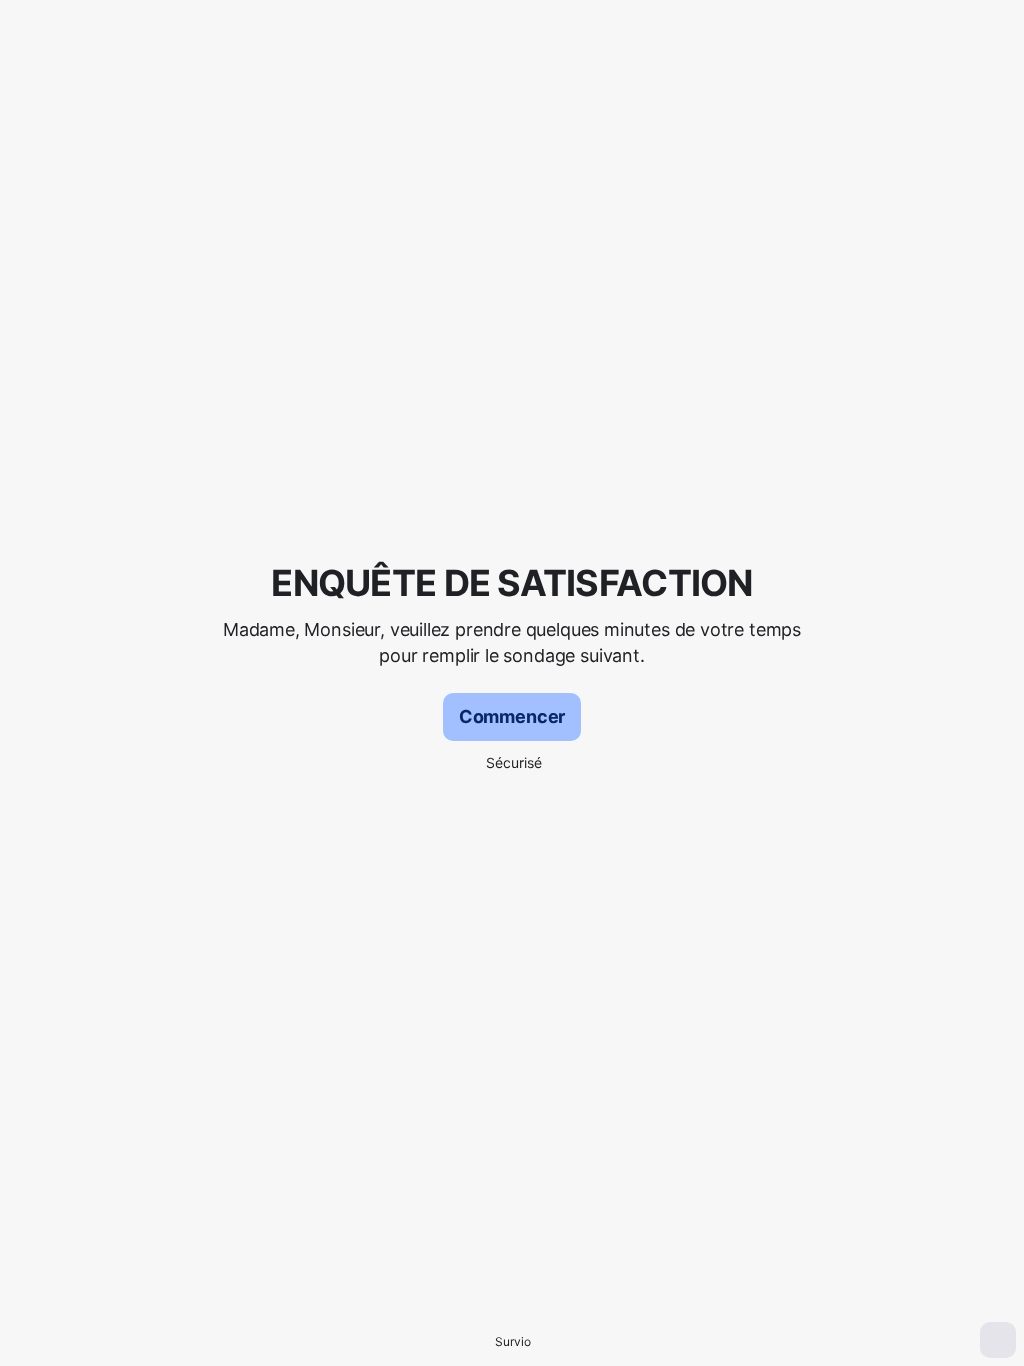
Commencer (512, 716)
